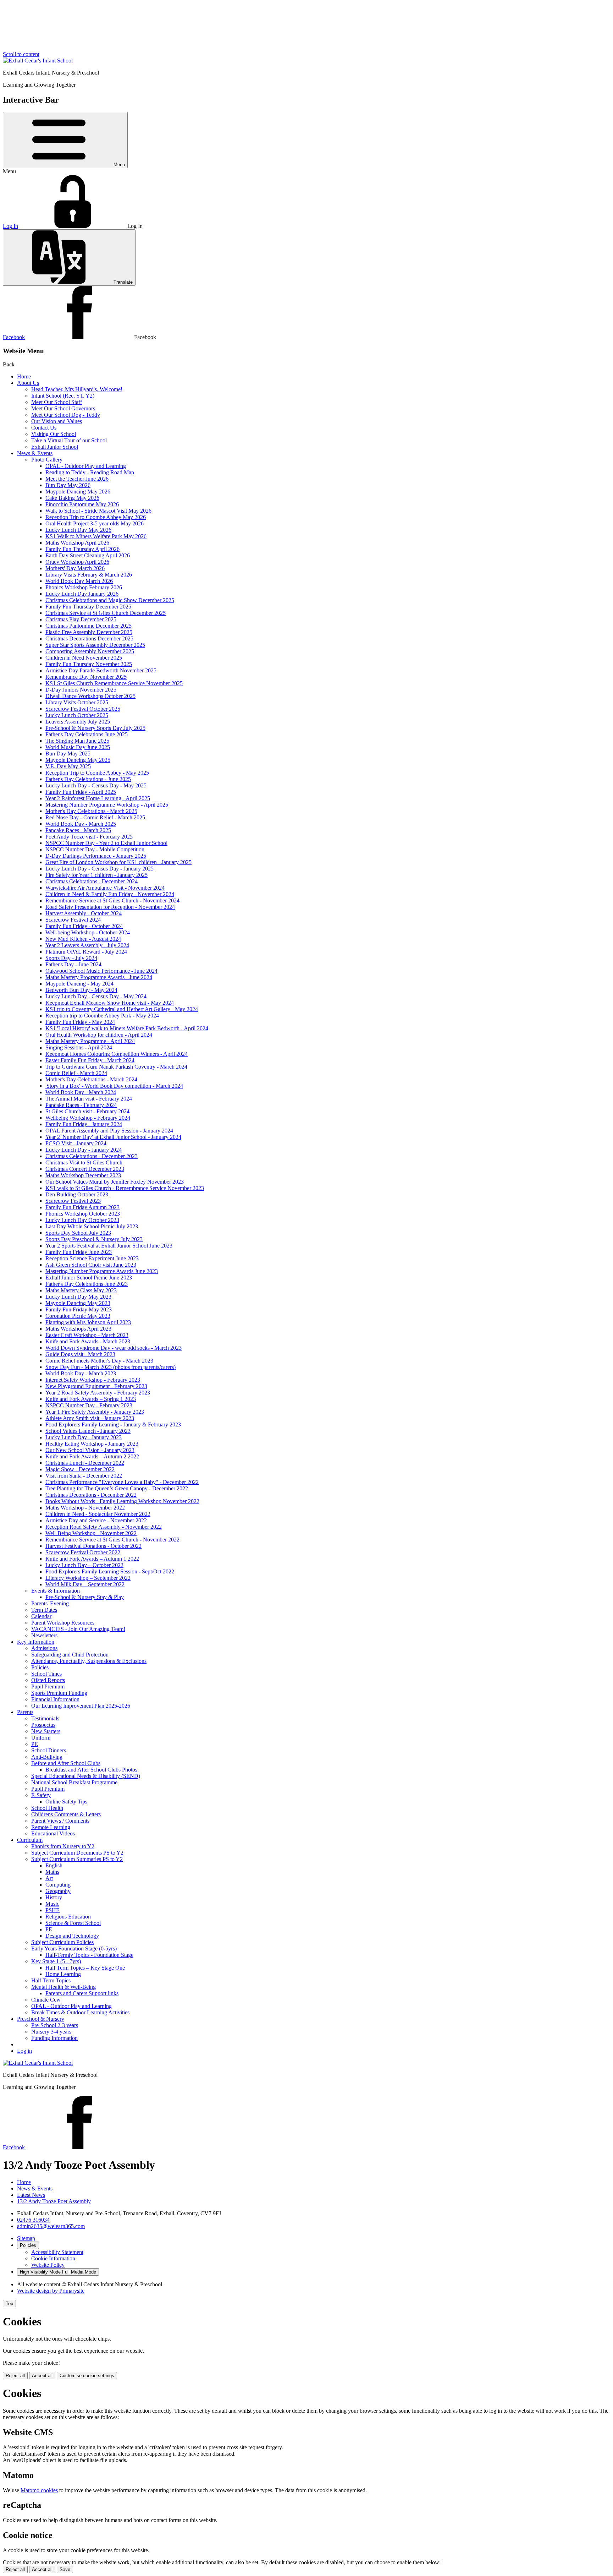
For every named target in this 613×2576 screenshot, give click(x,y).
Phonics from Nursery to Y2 (63, 1846)
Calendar (41, 1616)
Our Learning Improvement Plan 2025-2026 (81, 1706)
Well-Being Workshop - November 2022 (91, 1533)
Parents (25, 1712)
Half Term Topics (51, 1980)
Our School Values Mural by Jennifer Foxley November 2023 (115, 1182)
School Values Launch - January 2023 (88, 1431)
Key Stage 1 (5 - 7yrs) (56, 1961)
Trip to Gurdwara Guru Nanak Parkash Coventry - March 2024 (116, 1067)
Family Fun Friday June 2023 (79, 1252)
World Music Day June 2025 (78, 747)
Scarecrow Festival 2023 (73, 1201)
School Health (47, 1808)
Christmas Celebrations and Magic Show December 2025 (110, 600)
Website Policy (48, 2265)
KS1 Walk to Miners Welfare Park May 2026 (96, 536)
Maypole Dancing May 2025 (78, 760)
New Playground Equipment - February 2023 (96, 1386)
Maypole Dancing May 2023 (78, 1303)
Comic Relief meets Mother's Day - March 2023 (99, 1361)
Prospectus (43, 1725)
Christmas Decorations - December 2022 (91, 1495)
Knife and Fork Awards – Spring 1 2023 (91, 1399)
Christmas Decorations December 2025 (89, 638)
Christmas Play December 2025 (81, 619)
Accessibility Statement (57, 2252)
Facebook (14, 337)
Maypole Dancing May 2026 (78, 492)
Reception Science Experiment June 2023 (92, 1258)
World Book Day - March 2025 (81, 824)
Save (65, 2569)
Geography (58, 1891)
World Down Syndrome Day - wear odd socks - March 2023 (114, 1348)
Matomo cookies (39, 2490)
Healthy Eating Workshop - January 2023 (92, 1444)
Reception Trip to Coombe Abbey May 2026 (96, 517)
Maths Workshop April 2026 (77, 543)
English (54, 1865)
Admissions (44, 1648)
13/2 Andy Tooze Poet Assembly (54, 2201)
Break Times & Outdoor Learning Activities (80, 2012)
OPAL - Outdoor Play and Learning (86, 466)
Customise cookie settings (87, 2376)
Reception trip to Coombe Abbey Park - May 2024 (102, 1016)
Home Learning (63, 1974)
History (54, 1897)
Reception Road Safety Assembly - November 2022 (104, 1527)
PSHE (53, 1910)
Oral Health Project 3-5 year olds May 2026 (95, 523)
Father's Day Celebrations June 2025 (87, 734)
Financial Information (55, 1699)
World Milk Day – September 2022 (85, 1584)
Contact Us (44, 428)
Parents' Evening (50, 1603)
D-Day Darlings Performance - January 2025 (96, 856)
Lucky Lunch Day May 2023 (78, 1297)
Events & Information (56, 1591)
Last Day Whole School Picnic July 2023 (92, 1226)
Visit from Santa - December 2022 (84, 1476)
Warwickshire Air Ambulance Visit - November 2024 (105, 888)
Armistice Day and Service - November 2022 (96, 1520)
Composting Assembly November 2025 (90, 651)
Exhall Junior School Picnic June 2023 (89, 1278)
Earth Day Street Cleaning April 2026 (88, 555)
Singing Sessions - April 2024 (79, 1047)
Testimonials (45, 1718)
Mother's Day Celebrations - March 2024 (91, 1079)
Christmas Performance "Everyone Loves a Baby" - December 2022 (122, 1482)
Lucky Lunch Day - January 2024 (84, 1150)
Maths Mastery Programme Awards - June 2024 (99, 977)
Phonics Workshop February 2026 (84, 587)
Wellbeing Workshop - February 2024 (88, 1118)
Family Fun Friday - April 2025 (81, 792)
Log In (10, 226)
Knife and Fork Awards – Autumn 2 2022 (92, 1456)
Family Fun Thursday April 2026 (82, 549)
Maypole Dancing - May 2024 (79, 984)
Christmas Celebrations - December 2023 (92, 1156)
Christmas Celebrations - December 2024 (92, 881)
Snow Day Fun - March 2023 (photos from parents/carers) (111, 1367)
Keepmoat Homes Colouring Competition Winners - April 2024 (117, 1054)
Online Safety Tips (66, 1802)
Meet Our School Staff (57, 402)
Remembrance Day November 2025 (86, 677)
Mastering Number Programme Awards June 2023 (102, 1271)
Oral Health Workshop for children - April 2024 (99, 1035)
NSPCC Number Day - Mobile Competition (95, 849)
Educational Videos (53, 1833)
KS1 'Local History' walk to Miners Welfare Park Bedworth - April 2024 (127, 1028)
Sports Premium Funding (59, 1693)
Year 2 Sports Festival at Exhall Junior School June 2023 (109, 1246)
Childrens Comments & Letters (66, 1814)
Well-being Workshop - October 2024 (88, 932)
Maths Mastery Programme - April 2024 (90, 1041)
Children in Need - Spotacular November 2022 (98, 1514)
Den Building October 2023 (77, 1194)
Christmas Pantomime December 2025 (89, 626)
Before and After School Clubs (66, 1763)
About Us (28, 383)
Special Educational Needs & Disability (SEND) (86, 1776)
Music (52, 1904)
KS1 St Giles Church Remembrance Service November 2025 (114, 683)
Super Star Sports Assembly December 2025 (95, 645)
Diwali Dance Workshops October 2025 (90, 696)
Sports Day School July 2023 (78, 1233)
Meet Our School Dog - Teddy (66, 415)
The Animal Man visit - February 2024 (89, 1099)
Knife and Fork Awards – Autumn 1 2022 (92, 1559)
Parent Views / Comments (60, 1821)
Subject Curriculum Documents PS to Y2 (77, 1853)
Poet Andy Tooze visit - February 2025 (89, 837)
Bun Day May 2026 (68, 485)
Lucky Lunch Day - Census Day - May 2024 (96, 996)
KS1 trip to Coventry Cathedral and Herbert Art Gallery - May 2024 (122, 1009)
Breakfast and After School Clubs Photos (91, 1770)
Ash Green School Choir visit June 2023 (91, 1265)
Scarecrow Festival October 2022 (83, 1552)
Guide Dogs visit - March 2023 (80, 1354)
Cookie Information (53, 2258)
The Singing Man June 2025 (77, 741)
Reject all (15, 2376)
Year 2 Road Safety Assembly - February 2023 (98, 1393)
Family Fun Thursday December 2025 (88, 607)
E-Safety (41, 1795)
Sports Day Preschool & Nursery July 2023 (94, 1239)
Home (24, 376)
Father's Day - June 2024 (73, 964)
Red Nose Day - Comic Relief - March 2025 (95, 817)
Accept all (42, 2376)
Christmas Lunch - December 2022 (85, 1463)
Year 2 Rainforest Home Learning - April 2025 (98, 798)
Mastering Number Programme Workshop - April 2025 (107, 805)
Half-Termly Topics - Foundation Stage (89, 1955)
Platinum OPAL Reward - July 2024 (86, 952)
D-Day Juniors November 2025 (81, 690)
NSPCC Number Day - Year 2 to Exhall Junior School (106, 843)
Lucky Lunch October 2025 (77, 715)
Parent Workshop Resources (63, 1623)
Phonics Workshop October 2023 (83, 1214)
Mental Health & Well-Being (63, 1987)
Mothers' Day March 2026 (75, 568)
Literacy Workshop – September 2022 (88, 1578)
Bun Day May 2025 (68, 754)
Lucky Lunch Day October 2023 (82, 1220)
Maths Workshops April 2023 (78, 1329)
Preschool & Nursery (41, 2019)
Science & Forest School (73, 1923)
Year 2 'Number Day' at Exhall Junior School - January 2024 (113, 1137)
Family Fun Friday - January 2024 (84, 1124)
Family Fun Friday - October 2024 (84, 926)
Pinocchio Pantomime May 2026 (82, 504)
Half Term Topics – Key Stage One (85, 1968)
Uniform (41, 1738)
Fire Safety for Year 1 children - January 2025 (96, 875)
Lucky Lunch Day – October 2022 (84, 1565)
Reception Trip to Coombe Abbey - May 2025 (97, 773)
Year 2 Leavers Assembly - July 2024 (87, 945)
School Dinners (49, 1750)
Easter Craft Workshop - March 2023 (87, 1335)
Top (9, 2304)
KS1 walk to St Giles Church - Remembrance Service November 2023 (125, 1188)
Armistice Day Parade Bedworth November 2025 (101, 670)
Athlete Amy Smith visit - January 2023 (90, 1418)
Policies (40, 1667)
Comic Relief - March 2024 (76, 1073)
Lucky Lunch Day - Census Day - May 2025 (96, 785)
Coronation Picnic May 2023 (78, 1316)
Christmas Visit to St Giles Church (84, 1163)
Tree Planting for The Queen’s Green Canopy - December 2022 (117, 1488)
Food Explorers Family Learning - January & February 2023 (113, 1425)
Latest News (31, 2195)
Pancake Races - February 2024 (81, 1105)
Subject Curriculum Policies (62, 1942)
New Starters (46, 1731)
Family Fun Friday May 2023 (79, 1309)
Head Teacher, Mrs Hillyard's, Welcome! (77, 389)
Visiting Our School (54, 434)
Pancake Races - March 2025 (78, 830)
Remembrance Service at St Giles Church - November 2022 (112, 1540)
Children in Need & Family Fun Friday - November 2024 (110, 894)
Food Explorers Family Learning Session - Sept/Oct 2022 (110, 1571)
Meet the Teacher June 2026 (77, 479)
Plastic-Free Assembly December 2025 (89, 632)
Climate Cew (46, 2000)
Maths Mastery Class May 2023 (81, 1290)
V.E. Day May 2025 (68, 766)
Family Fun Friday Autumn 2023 (82, 1207)
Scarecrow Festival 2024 (73, 920)
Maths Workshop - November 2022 (85, 1508)
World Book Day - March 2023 (81, 1373)
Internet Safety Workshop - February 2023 (93, 1380)
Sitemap (26, 2238)
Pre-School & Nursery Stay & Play (85, 1597)
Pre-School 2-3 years (55, 2025)
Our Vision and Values (57, 421)
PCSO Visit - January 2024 (76, 1143)
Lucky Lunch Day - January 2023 (84, 1437)
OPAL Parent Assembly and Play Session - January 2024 (109, 1131)
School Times (46, 1674)
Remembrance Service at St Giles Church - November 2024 (112, 900)
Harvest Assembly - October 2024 (84, 913)
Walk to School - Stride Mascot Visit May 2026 (98, 511)
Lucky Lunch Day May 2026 (78, 530)
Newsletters (44, 1635)
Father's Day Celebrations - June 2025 (88, 779)
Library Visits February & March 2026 (89, 575)
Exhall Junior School (55, 447)
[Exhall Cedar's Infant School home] (38, 61)
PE (35, 1744)
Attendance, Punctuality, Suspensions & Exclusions (89, 1661)
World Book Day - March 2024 (81, 1092)
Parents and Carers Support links (82, 1993)
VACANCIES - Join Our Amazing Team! (78, 1629)
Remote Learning (51, 1827)
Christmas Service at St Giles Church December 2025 (106, 613)
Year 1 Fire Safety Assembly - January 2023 (95, 1412)
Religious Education (68, 1917)
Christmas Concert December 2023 (85, 1169)
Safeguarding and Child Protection (70, 1655)
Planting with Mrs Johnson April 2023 (88, 1322)
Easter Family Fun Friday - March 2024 (90, 1060)
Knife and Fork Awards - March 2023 (88, 1341)
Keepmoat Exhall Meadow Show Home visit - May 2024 (110, 1003)
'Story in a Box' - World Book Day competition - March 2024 (114, 1086)
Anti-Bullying (47, 1757)
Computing (58, 1885)
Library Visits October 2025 (77, 702)
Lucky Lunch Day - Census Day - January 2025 (100, 869)
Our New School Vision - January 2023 (90, 1450)
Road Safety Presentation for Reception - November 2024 (110, 907)
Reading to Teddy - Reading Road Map (90, 472)
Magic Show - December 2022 (80, 1469)
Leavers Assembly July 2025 (78, 722)
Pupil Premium (48, 1687)
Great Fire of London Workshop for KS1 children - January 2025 (118, 862)
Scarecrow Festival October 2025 (83, 709)
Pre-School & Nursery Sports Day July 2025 (95, 728)
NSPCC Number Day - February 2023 (89, 1405)
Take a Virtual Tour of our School (69, 440)
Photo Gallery (47, 460)
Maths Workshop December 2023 (83, 1175)
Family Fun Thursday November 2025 (89, 664)
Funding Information (54, 2038)
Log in (24, 2051)
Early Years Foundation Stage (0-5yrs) (74, 1949)
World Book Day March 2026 (79, 581)
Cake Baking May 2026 (72, 498)
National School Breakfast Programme (74, 1782)
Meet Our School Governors (63, 408)
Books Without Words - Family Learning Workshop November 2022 (122, 1501)
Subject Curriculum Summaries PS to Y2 (77, 1859)
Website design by (51, 2291)
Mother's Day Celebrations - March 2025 (91, 811)
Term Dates (44, 1610)
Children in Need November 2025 (84, 658)
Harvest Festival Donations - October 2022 (93, 1546)
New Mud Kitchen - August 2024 (83, 939)
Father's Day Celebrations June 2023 (87, 1284)
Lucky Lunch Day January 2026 (82, 594)
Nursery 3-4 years (51, 2032)
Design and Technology (72, 1936)
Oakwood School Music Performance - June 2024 (101, 971)
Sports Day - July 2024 (71, 958)
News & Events (35, 453)
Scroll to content (21, 54)
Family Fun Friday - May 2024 (80, 1022)
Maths (52, 1872)
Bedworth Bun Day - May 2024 (81, 990)
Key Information (36, 1642)
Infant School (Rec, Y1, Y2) (63, 396)
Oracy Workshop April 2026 (77, 562)
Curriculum (30, 1840)
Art (49, 1878)
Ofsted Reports (48, 1680)
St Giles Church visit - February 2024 (87, 1111)
